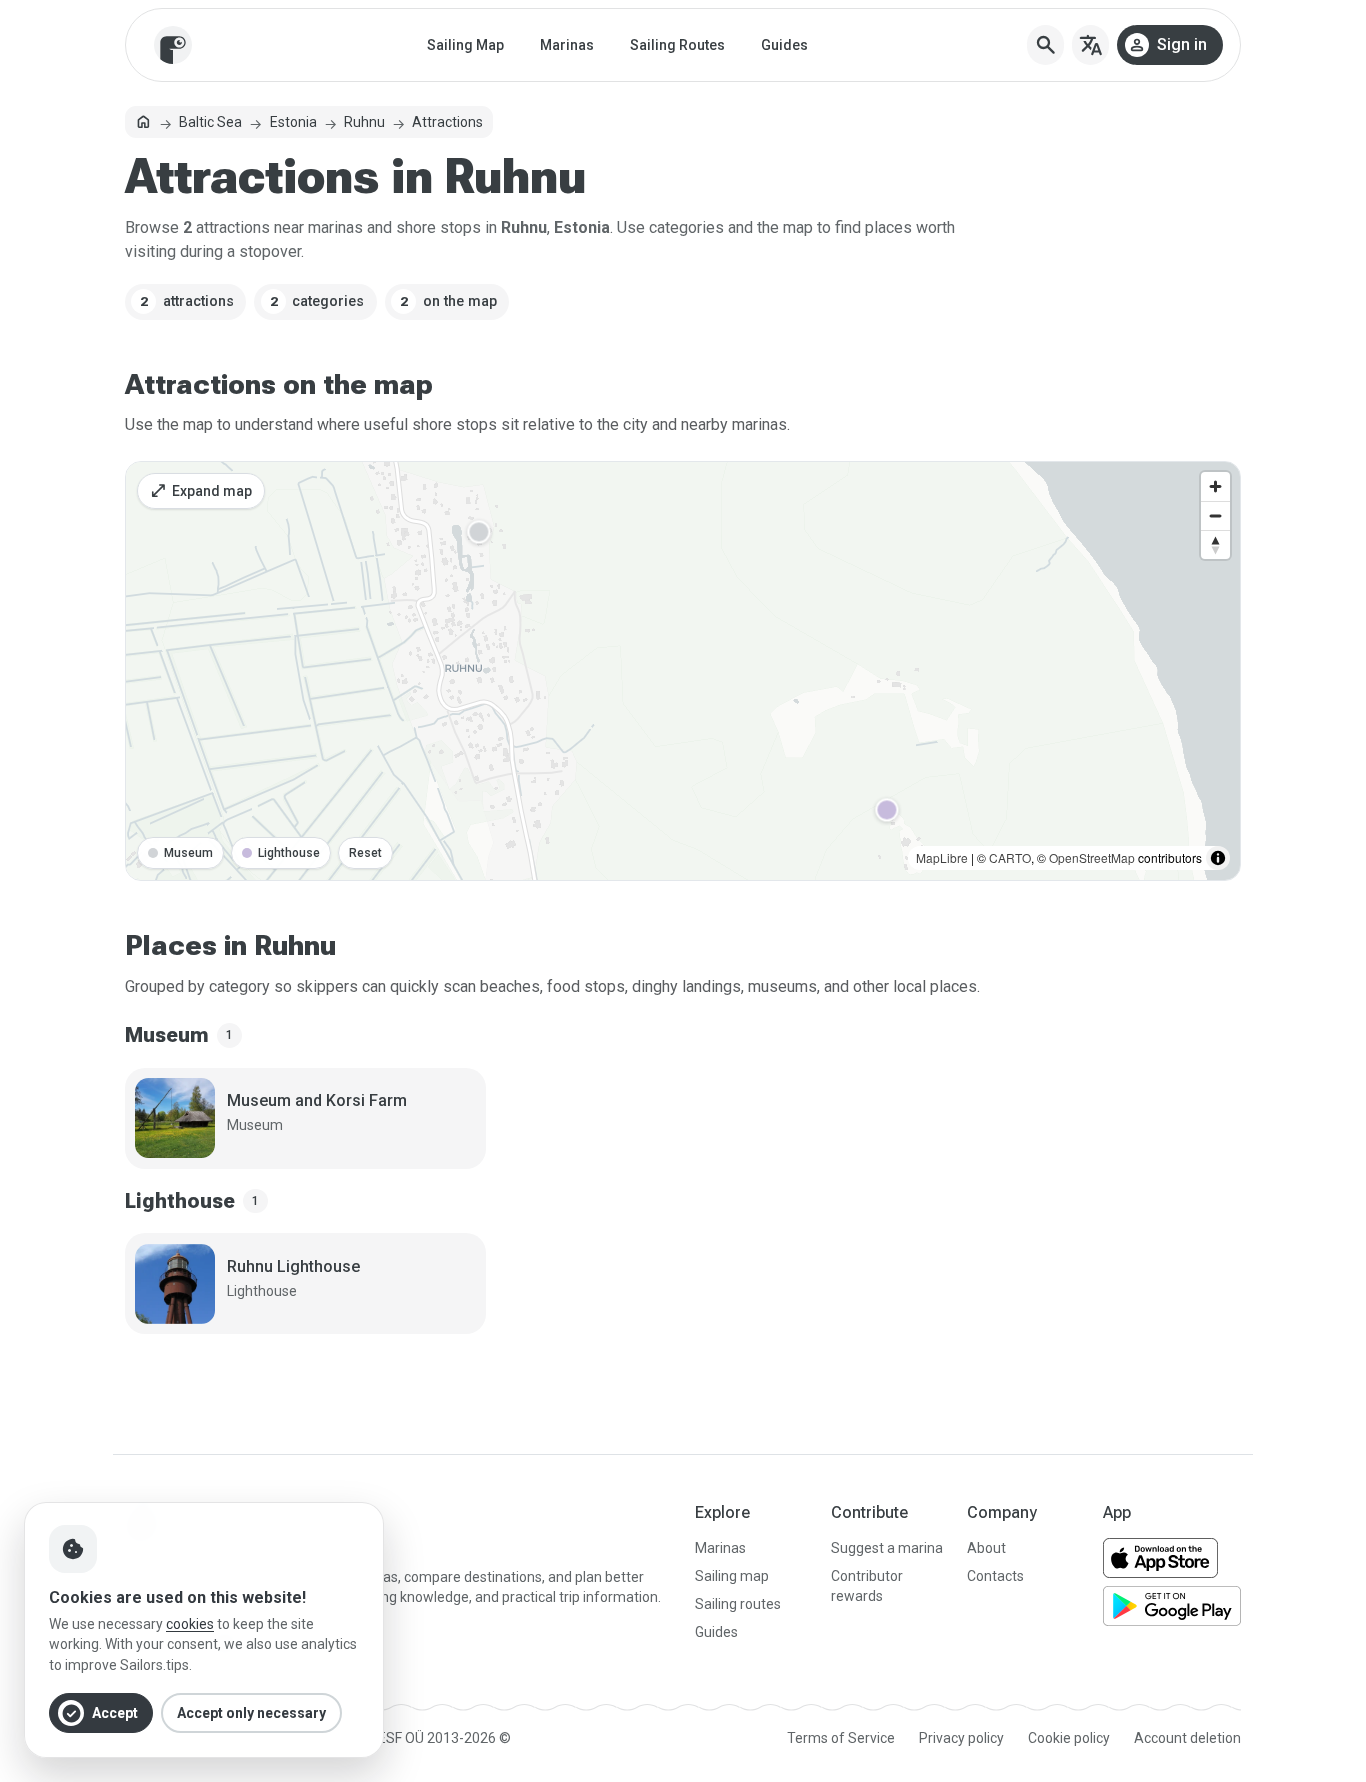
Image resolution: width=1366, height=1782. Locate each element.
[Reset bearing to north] (1215, 544)
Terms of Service (841, 1738)
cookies (190, 1624)
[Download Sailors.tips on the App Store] (1160, 1558)
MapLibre (942, 857)
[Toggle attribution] (1218, 858)
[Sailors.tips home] (173, 45)
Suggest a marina (887, 1548)
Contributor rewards (867, 1586)
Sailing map (732, 1576)
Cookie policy (1069, 1738)
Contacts (995, 1576)
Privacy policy (961, 1738)
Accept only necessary (251, 1713)
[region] (683, 671)
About (986, 1548)
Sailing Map (465, 45)
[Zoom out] (1215, 515)
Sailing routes (738, 1604)
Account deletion (1187, 1738)
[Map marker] (478, 532)
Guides (784, 45)
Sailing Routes (677, 45)
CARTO (1010, 857)
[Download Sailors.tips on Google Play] (1172, 1606)
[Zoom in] (1215, 486)
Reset (365, 853)
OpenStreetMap (1092, 857)
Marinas (567, 45)
